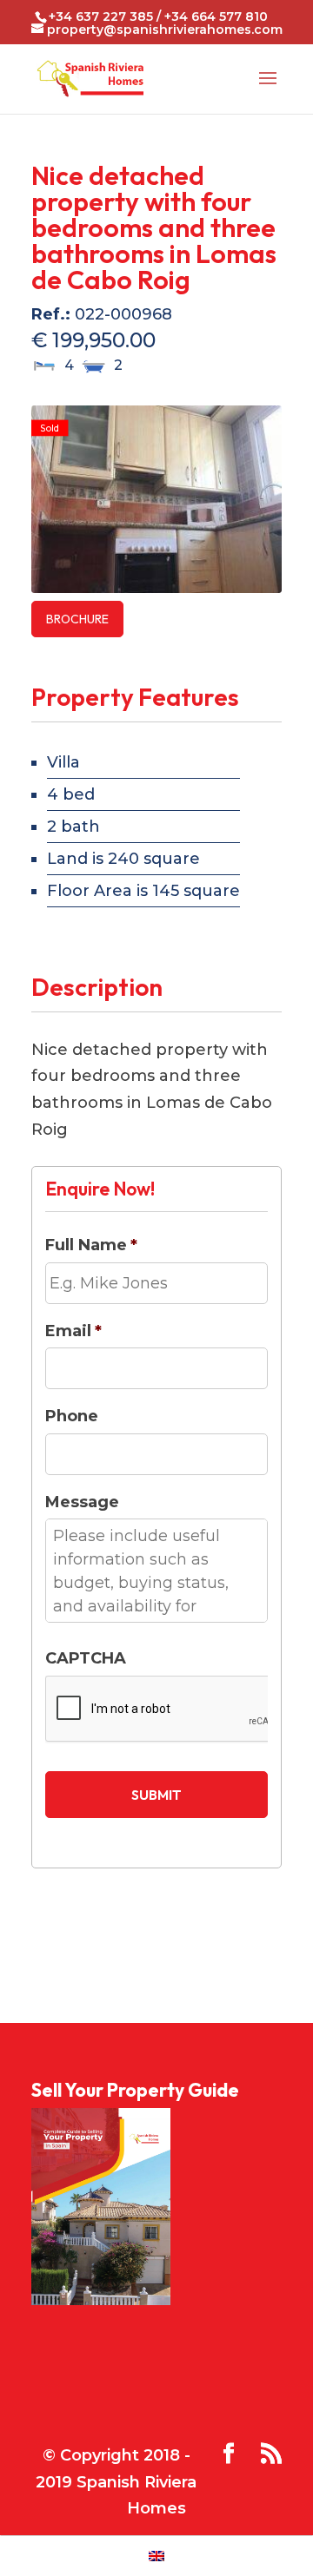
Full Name (91, 1245)
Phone (72, 1416)
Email (73, 1331)
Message (82, 1502)
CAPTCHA (86, 1658)
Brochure (77, 619)
